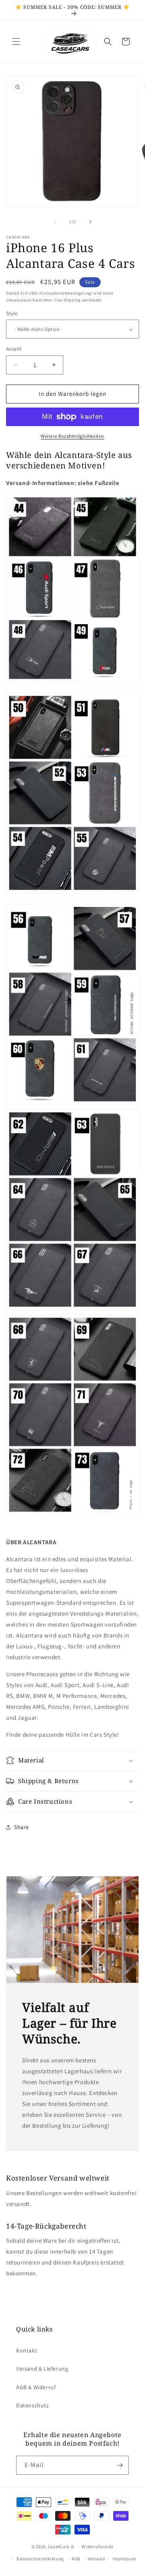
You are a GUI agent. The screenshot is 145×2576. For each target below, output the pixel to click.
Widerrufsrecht (98, 2547)
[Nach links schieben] (55, 222)
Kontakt (27, 2350)
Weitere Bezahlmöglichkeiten (72, 436)
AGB (76, 2559)
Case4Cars (59, 2546)
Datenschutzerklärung (40, 2559)
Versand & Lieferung (42, 2369)
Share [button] (22, 1827)
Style (12, 313)
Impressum (124, 2559)
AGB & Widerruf (36, 2387)
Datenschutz (33, 2405)
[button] (16, 42)
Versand (96, 2559)
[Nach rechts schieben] (90, 222)
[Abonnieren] (120, 2465)
